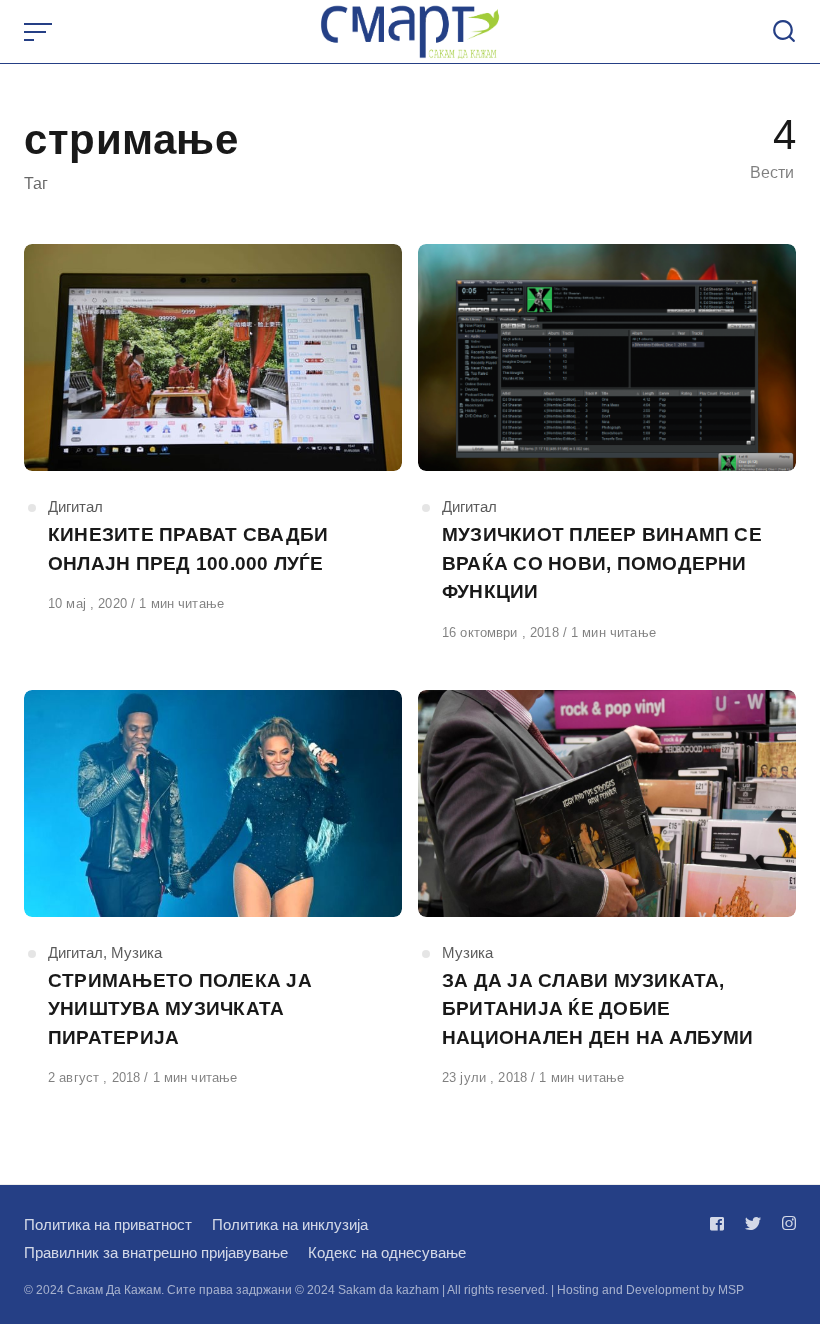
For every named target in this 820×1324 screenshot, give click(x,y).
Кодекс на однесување (387, 1252)
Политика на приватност (108, 1224)
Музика (136, 952)
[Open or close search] (784, 32)
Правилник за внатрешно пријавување (156, 1252)
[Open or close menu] (40, 32)
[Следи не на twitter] (753, 1223)
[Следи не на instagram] (785, 1223)
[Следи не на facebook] (721, 1223)
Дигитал (75, 506)
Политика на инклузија (290, 1224)
